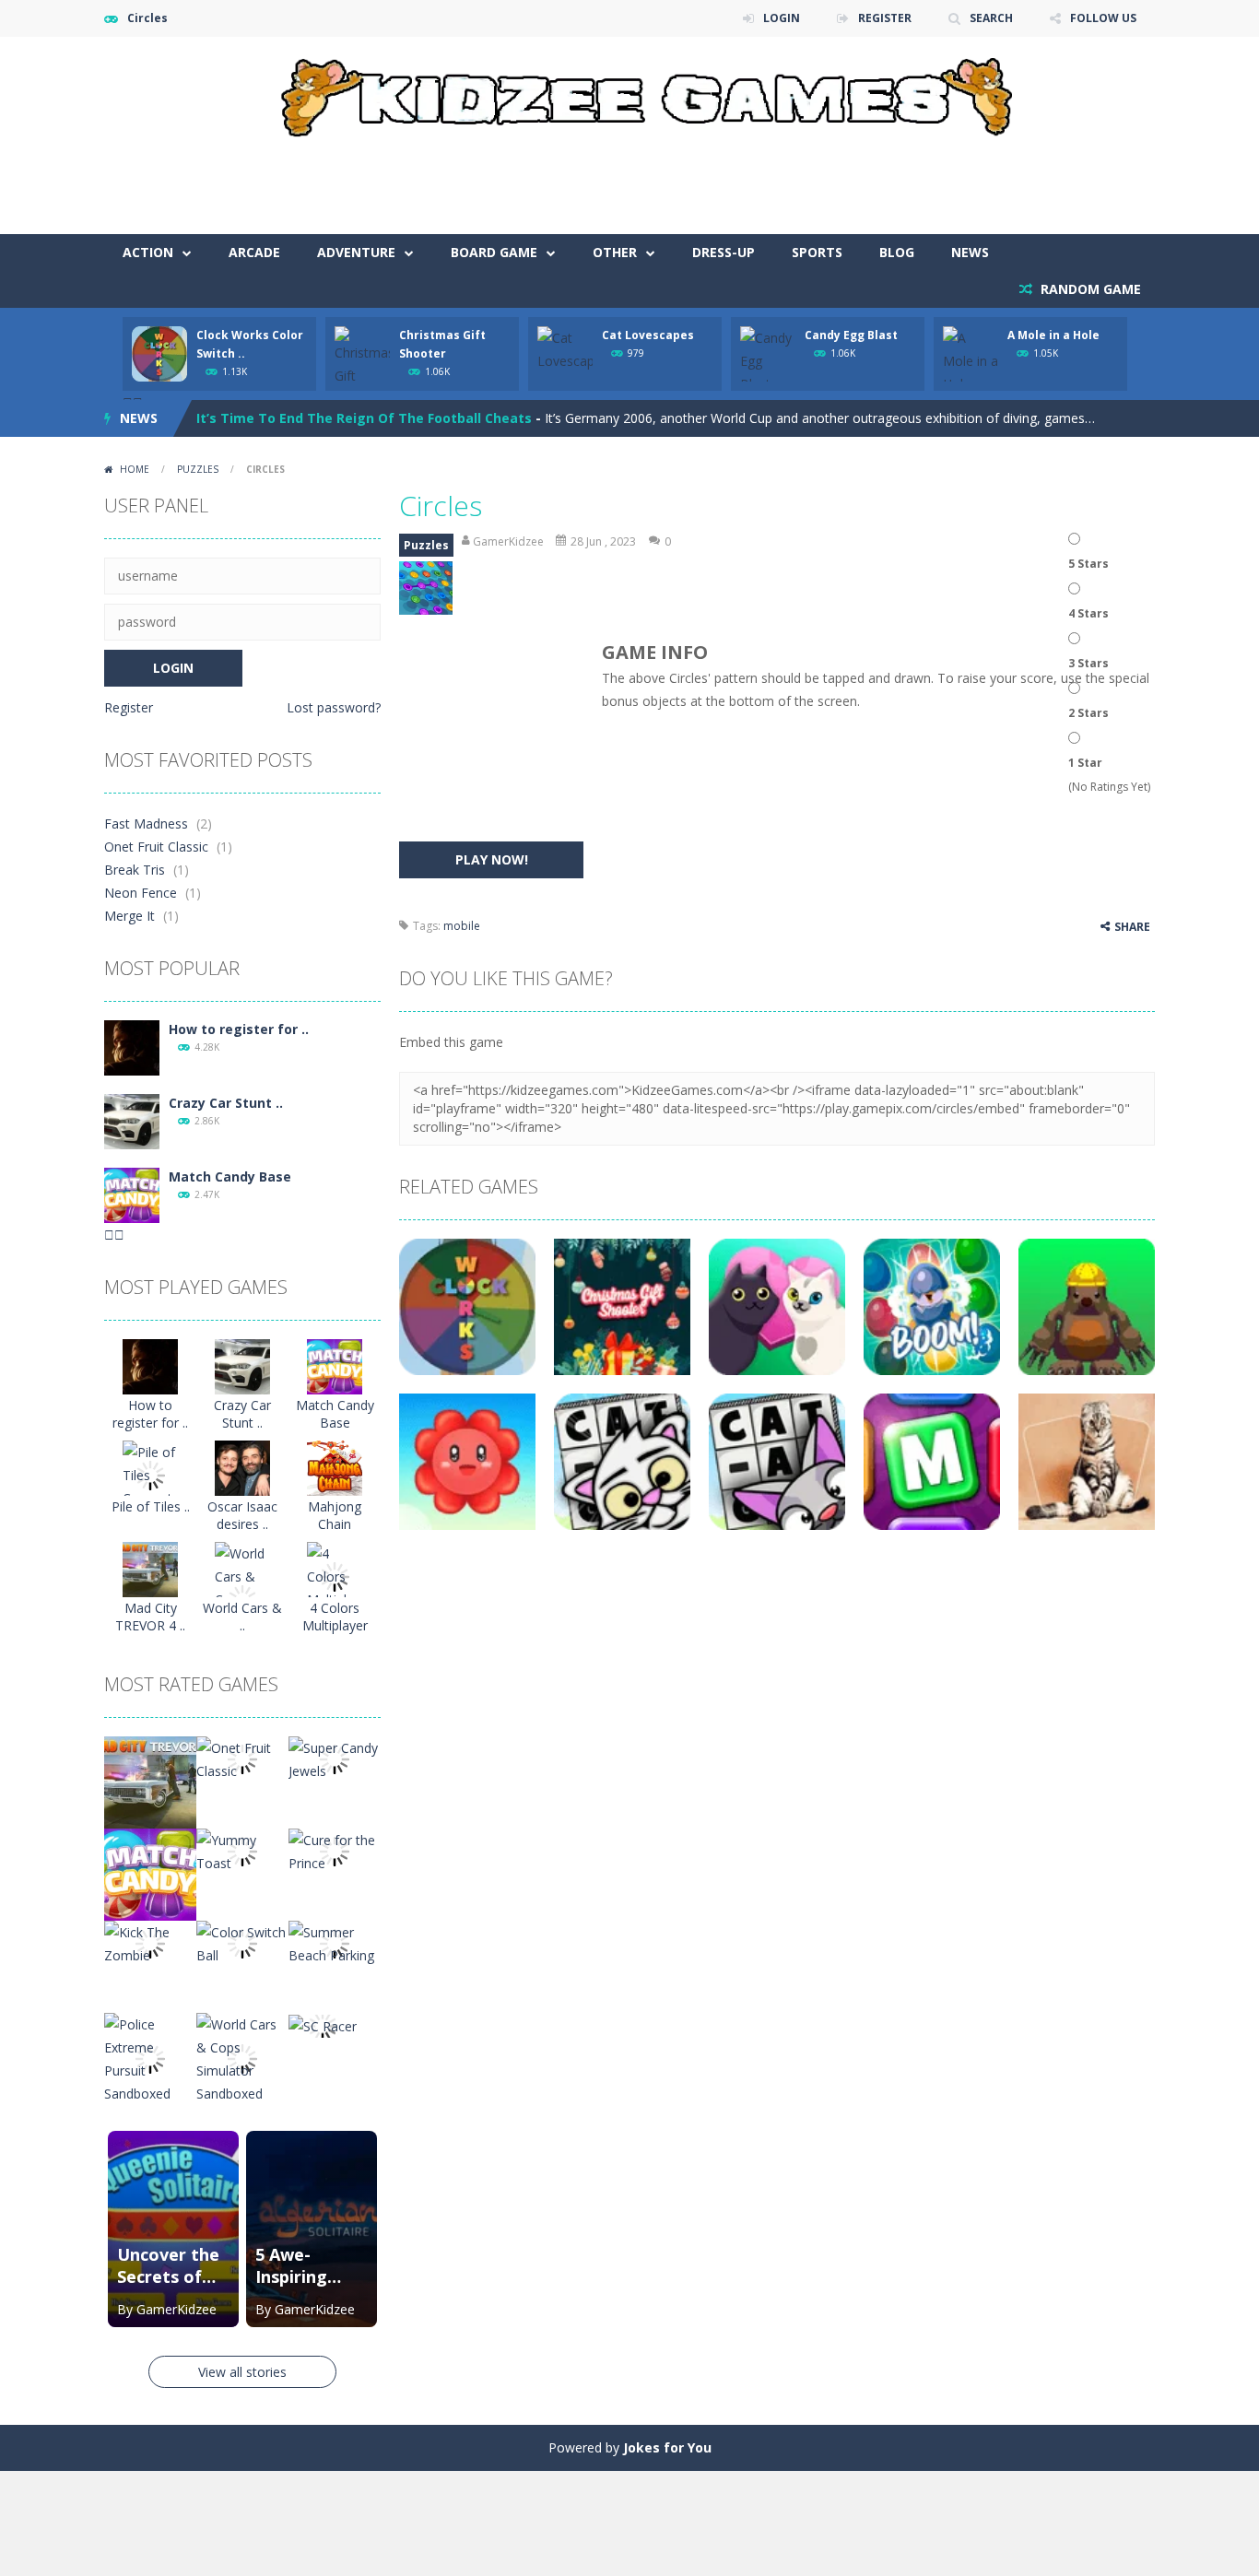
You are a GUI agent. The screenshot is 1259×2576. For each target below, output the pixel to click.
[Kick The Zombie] (150, 1942)
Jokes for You (667, 2447)
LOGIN (782, 18)
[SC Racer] (323, 2024)
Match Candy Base (230, 1176)
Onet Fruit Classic (156, 847)
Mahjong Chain (335, 1515)
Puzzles (198, 469)
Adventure (356, 252)
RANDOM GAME (1089, 289)
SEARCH (991, 18)
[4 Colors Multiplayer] (335, 1576)
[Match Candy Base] (132, 1194)
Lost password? (334, 707)
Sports (817, 252)
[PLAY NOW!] (159, 353)
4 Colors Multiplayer (335, 1617)
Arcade (254, 252)
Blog (897, 252)
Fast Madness (146, 823)
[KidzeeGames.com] (629, 93)
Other (615, 252)
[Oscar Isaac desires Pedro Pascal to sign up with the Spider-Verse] (242, 1467)
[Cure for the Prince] (335, 1850)
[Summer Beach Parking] (335, 1942)
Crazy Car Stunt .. (226, 1103)
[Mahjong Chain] (335, 1467)
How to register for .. (239, 1029)
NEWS (970, 252)
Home (135, 469)
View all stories (242, 2372)
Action (148, 252)
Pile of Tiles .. (151, 1506)
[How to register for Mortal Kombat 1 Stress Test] (132, 1047)
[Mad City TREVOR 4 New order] (150, 1568)
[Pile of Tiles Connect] (150, 1474)
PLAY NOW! (492, 859)
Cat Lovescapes (648, 335)
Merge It (129, 916)
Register (129, 707)
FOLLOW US (1103, 18)
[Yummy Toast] (242, 1850)
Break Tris (135, 870)
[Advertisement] (819, 179)
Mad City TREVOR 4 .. (150, 1617)
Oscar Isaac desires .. (242, 1515)
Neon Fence (141, 893)
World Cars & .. (242, 1617)
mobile (462, 926)
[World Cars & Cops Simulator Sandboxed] (242, 2058)
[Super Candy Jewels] (335, 1758)
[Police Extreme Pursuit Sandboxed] (150, 2058)
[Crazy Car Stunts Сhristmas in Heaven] (132, 1120)
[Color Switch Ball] (242, 1942)
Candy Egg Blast (851, 335)
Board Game (494, 252)
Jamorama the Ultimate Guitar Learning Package (360, 418)
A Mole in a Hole (1053, 335)
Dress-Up (724, 252)
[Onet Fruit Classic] (242, 1758)
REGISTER (885, 18)
